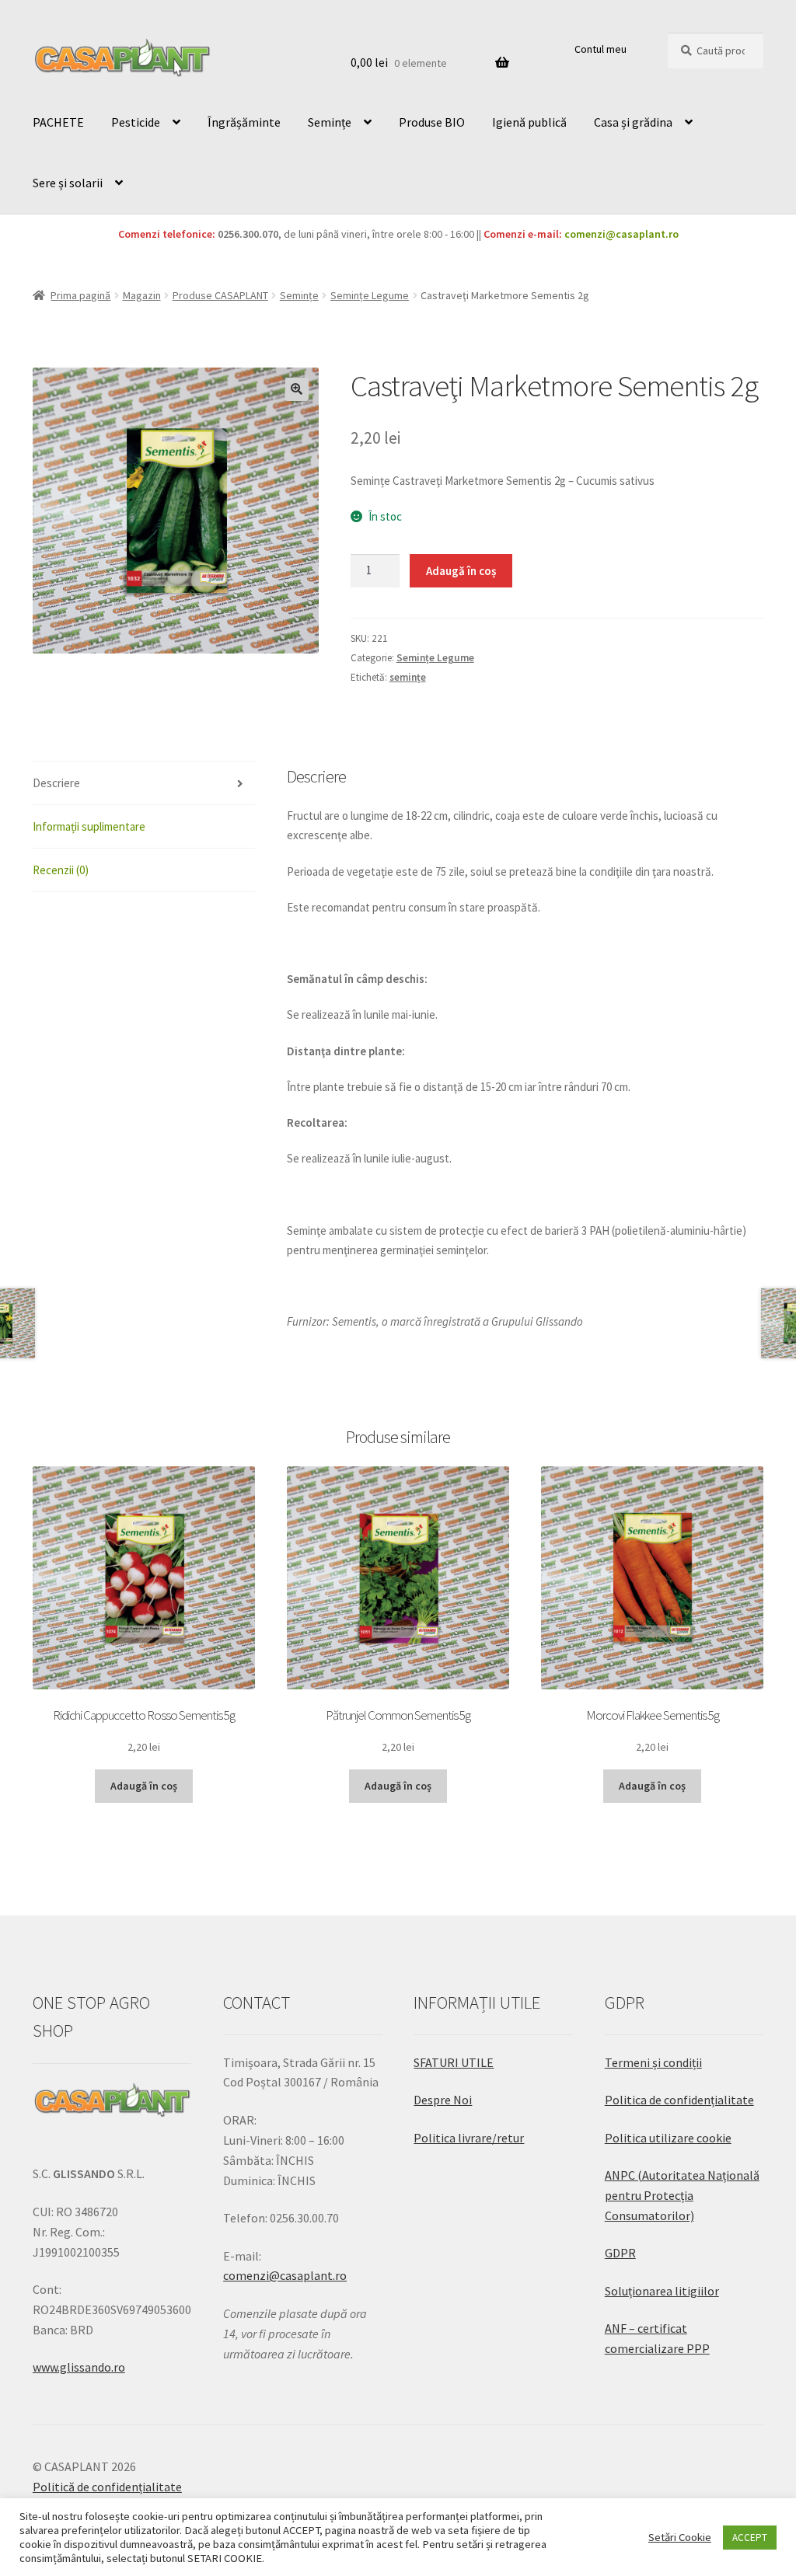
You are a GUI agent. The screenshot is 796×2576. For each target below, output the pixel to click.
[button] (297, 389)
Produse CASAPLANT (220, 295)
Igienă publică (529, 122)
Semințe (330, 122)
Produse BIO (432, 122)
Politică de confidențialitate (107, 2487)
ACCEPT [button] (750, 2538)
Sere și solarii (68, 183)
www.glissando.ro (79, 2367)
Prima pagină (80, 295)
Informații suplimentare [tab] (89, 826)
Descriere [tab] (56, 783)
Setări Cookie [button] (680, 2537)
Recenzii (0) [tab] (61, 870)
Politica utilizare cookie (668, 2138)
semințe (408, 677)
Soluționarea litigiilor (662, 2291)
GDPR (620, 2253)
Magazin (142, 295)
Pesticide (136, 122)
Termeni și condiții (653, 2062)
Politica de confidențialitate (679, 2100)
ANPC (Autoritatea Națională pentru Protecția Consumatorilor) (682, 2195)
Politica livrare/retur (469, 2138)
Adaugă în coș (461, 571)
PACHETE (58, 122)
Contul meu (600, 49)
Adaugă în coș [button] (144, 1786)
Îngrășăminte (244, 122)
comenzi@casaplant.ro (621, 234)
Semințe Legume (370, 295)
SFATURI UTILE (454, 2062)
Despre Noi (443, 2100)
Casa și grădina (633, 122)
